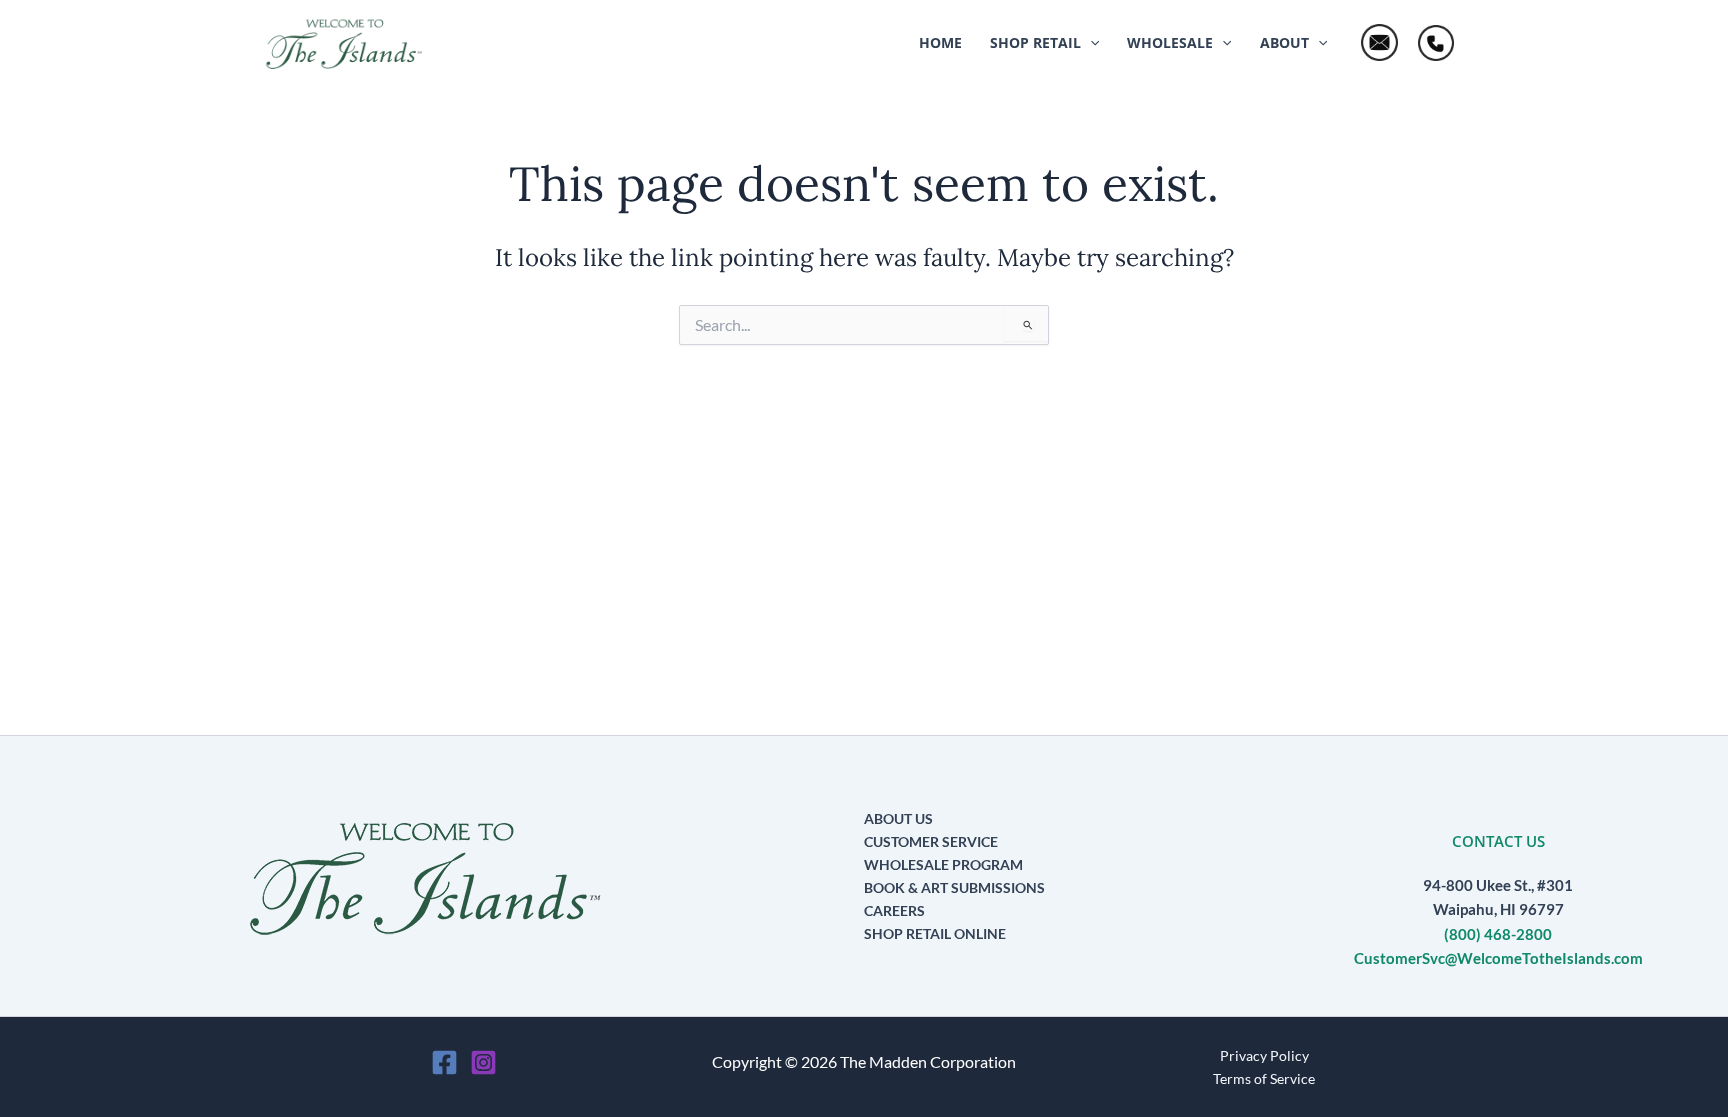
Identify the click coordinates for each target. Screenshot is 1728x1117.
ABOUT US (898, 818)
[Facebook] (444, 1062)
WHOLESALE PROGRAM (943, 864)
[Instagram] (483, 1062)
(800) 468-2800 (1498, 934)
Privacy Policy (1264, 1055)
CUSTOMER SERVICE (931, 841)
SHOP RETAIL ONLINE (935, 933)
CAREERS (894, 910)
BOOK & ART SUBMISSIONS (954, 887)
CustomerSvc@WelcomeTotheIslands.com (1498, 958)
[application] (1090, 43)
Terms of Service (1264, 1078)
